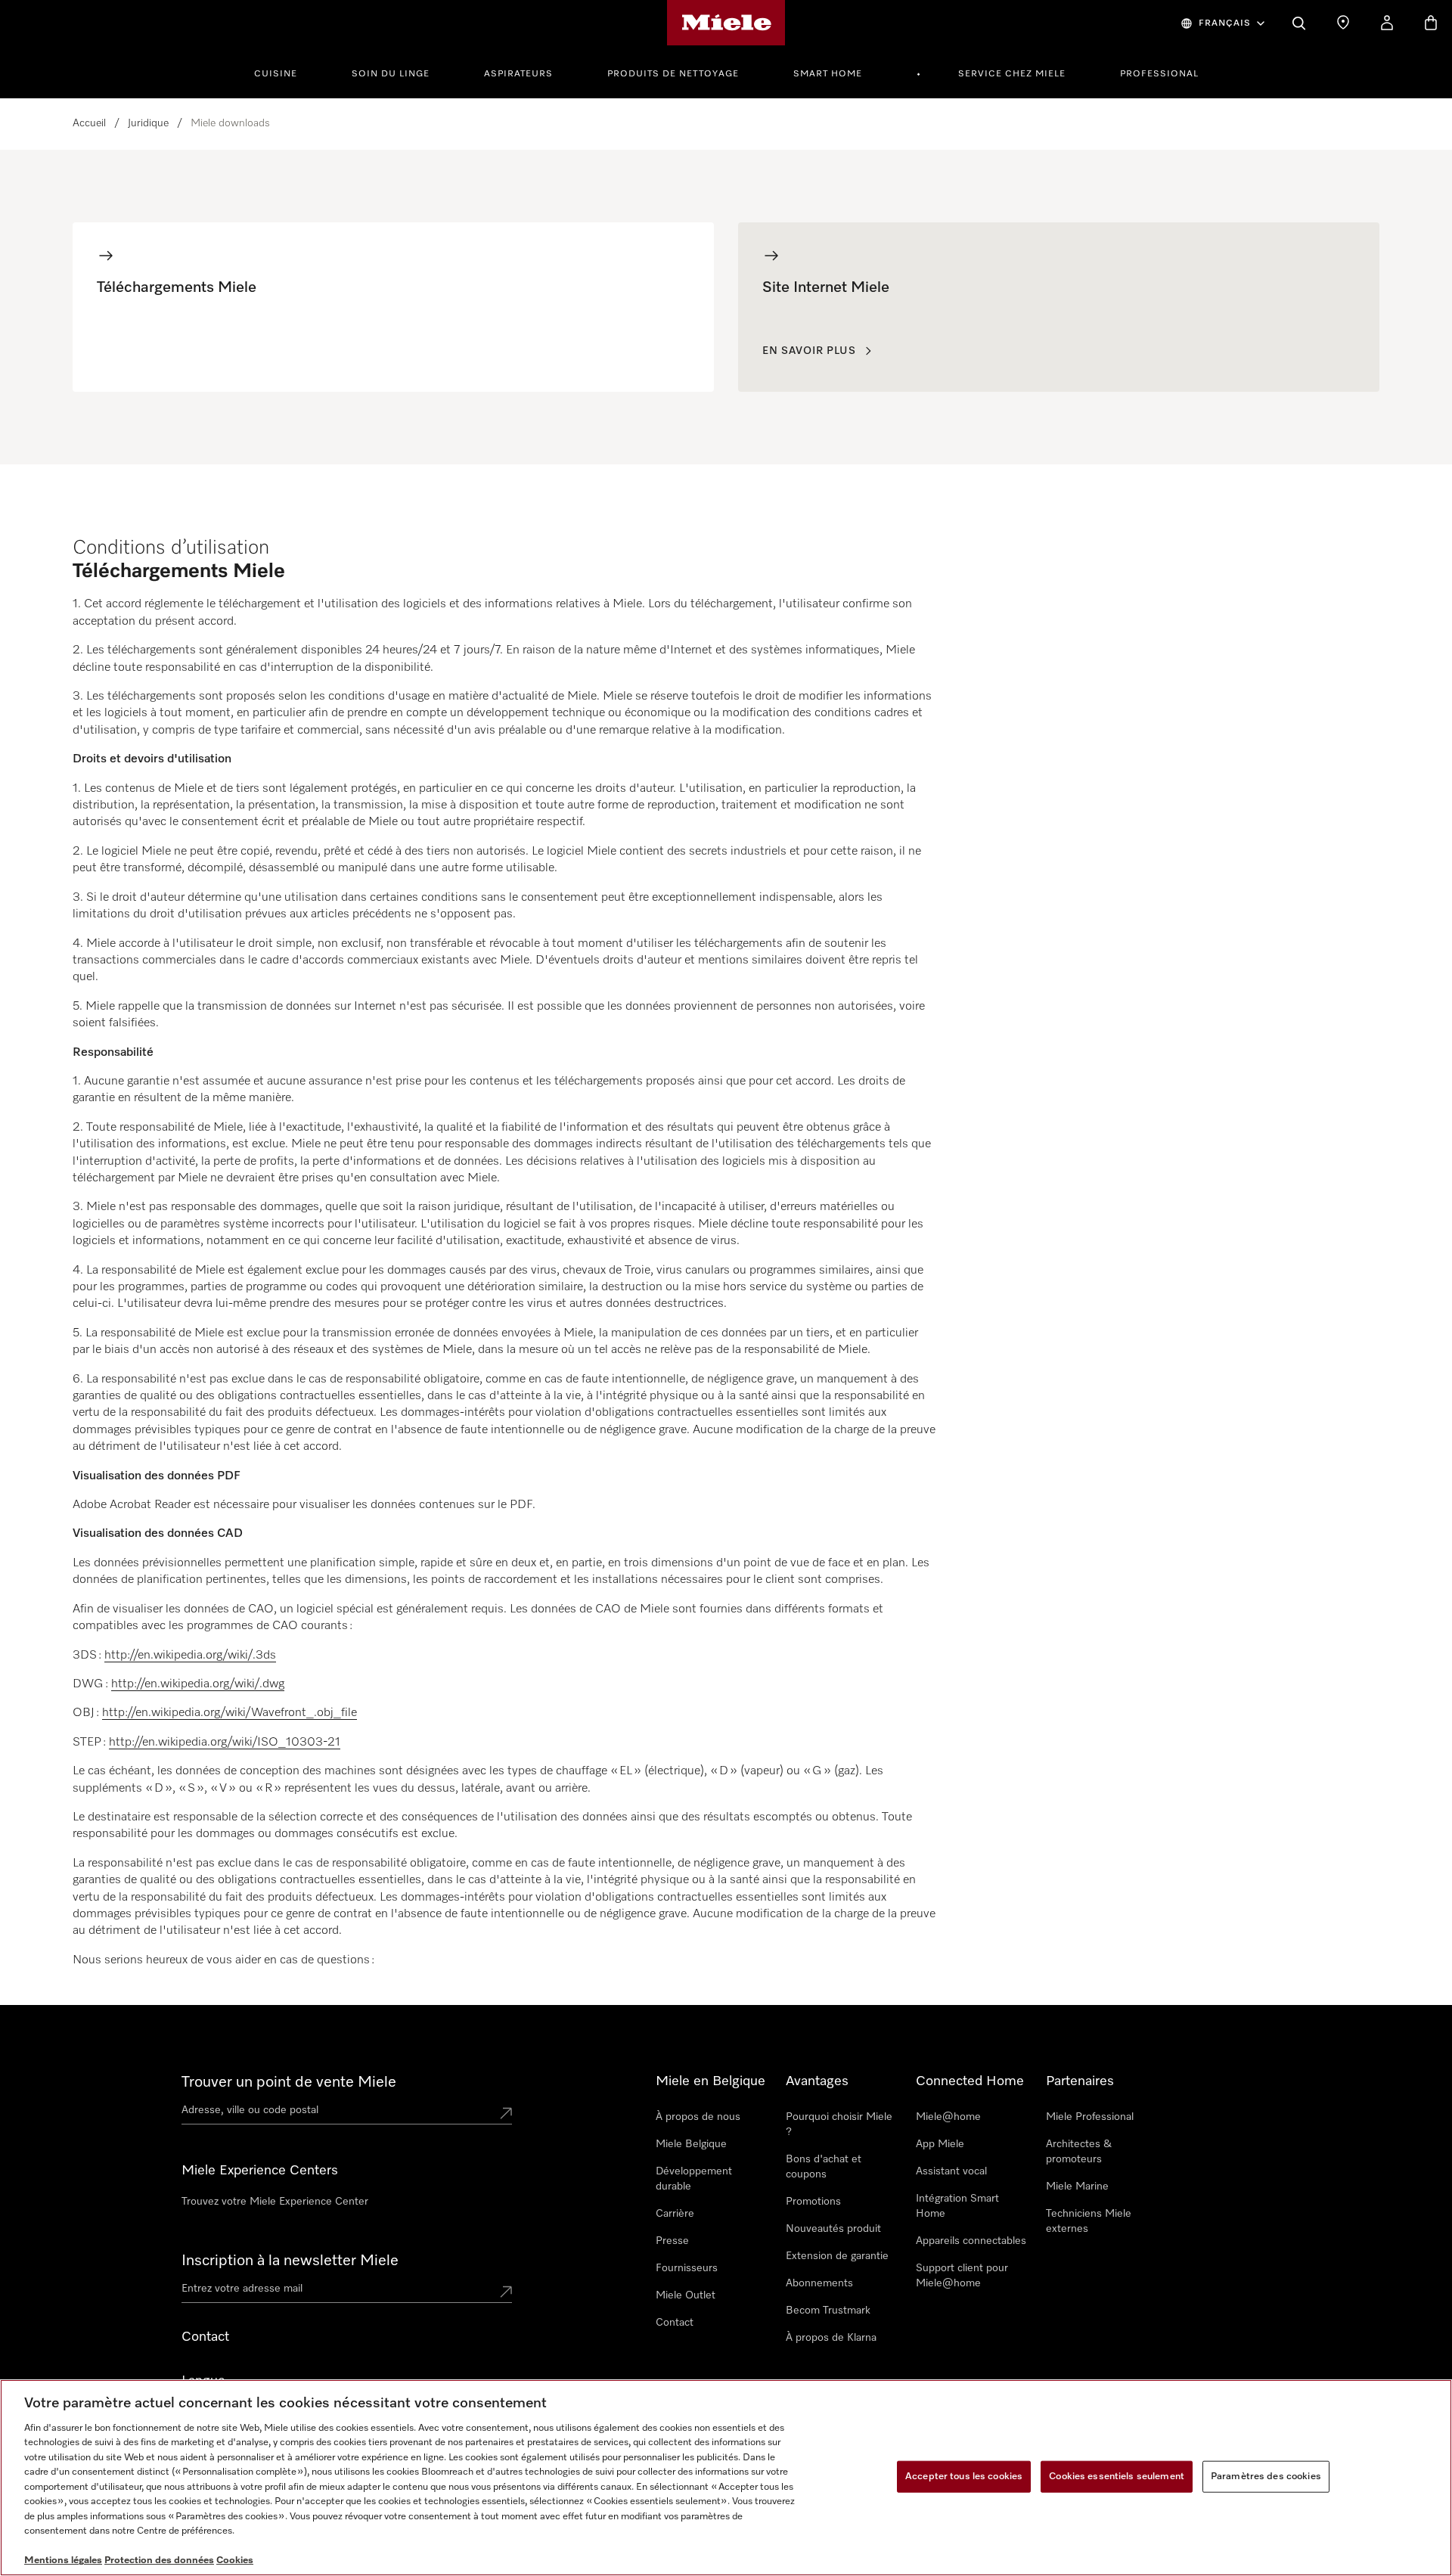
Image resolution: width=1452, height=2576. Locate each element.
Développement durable (694, 2179)
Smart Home (828, 74)
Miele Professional (1090, 2117)
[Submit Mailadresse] (506, 2292)
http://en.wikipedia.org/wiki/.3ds (190, 1656)
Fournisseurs (687, 2268)
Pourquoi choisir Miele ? (839, 2124)
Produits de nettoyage (673, 74)
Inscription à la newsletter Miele (290, 2261)
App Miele (940, 2144)
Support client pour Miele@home (962, 2276)
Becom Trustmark (828, 2311)
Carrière (675, 2214)
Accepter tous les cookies (964, 2477)
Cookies (235, 2560)
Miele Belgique (691, 2144)
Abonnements (819, 2283)
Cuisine (276, 74)
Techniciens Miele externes (1089, 2221)
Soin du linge (391, 74)
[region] (726, 2478)
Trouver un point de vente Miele (289, 2082)
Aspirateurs (518, 74)
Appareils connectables (971, 2241)
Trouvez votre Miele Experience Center (275, 2202)
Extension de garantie (837, 2256)
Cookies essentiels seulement (1117, 2477)
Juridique (148, 123)
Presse (672, 2241)
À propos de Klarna (831, 2338)
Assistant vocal (951, 2171)
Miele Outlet (686, 2295)
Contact (675, 2323)
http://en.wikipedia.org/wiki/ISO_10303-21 (225, 1743)
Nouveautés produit (833, 2229)
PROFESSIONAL (1159, 74)
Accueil (89, 123)
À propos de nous (698, 2117)
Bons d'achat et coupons (824, 2167)
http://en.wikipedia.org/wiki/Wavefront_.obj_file (230, 1713)
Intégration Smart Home (957, 2206)
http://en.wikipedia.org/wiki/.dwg (198, 1684)
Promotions (813, 2202)
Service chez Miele (1012, 74)
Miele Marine (1077, 2186)
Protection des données (159, 2560)
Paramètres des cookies (1266, 2477)
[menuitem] (284, 72)
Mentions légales (63, 2560)
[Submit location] (506, 2113)
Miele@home (948, 2117)
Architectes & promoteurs (1079, 2152)
